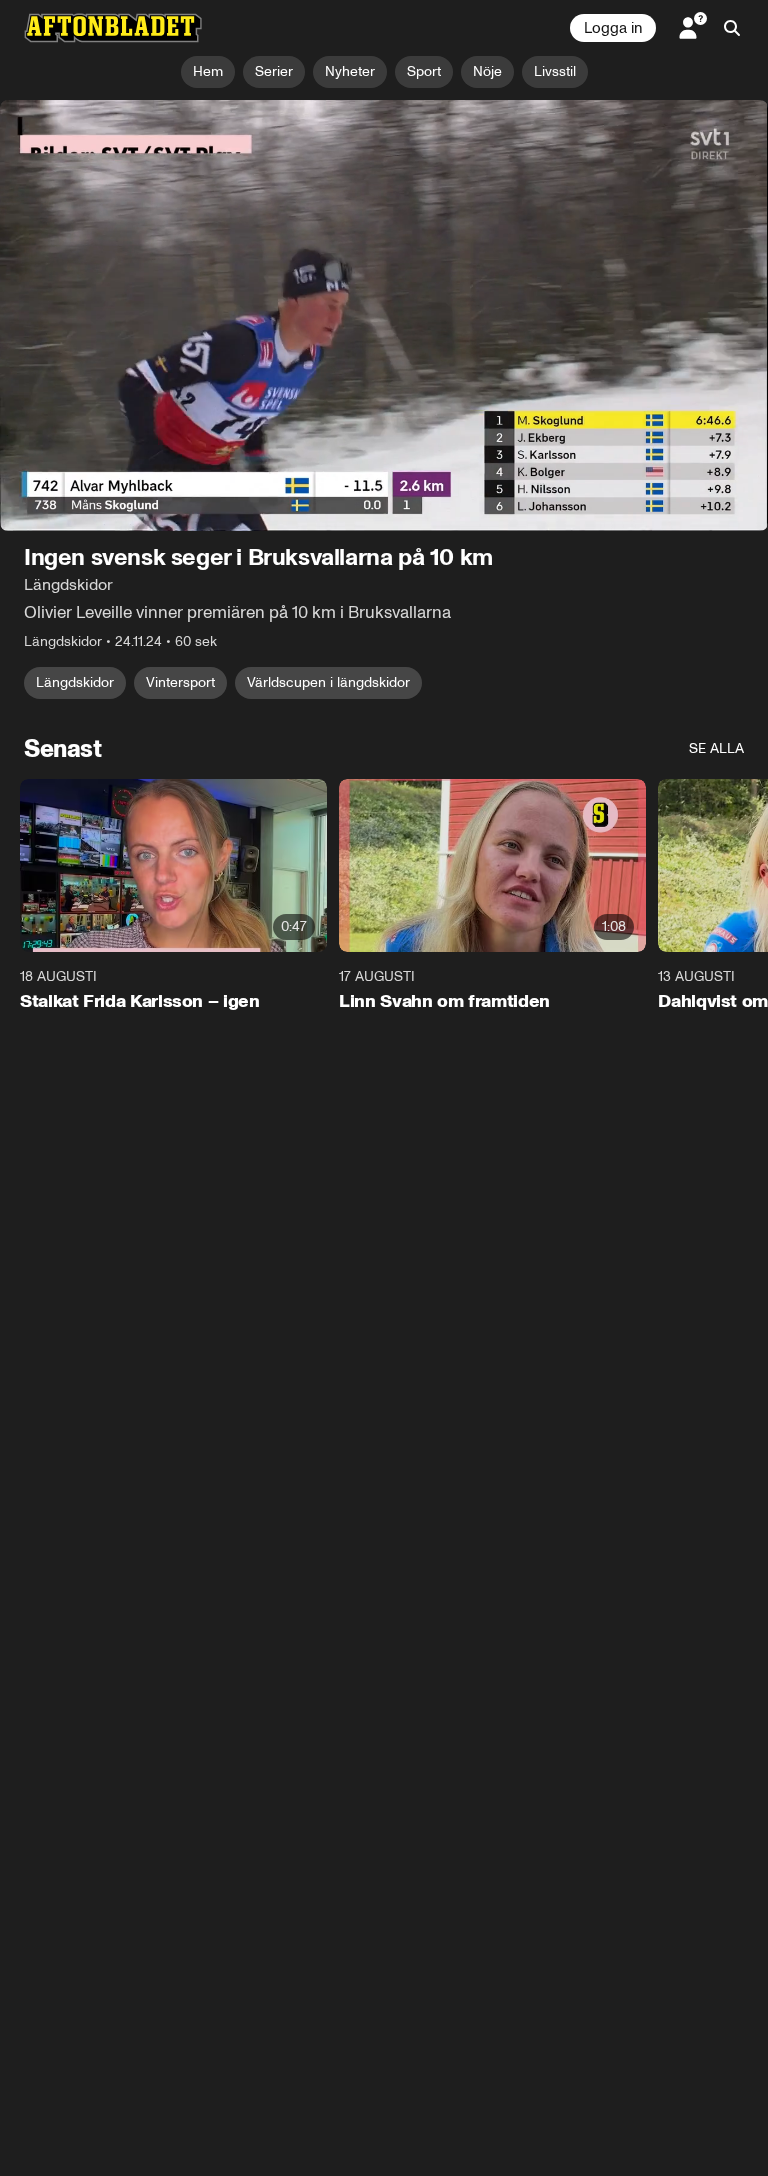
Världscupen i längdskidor (328, 683)
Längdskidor (75, 683)
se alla (716, 749)
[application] (384, 316)
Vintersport (180, 683)
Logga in (613, 28)
